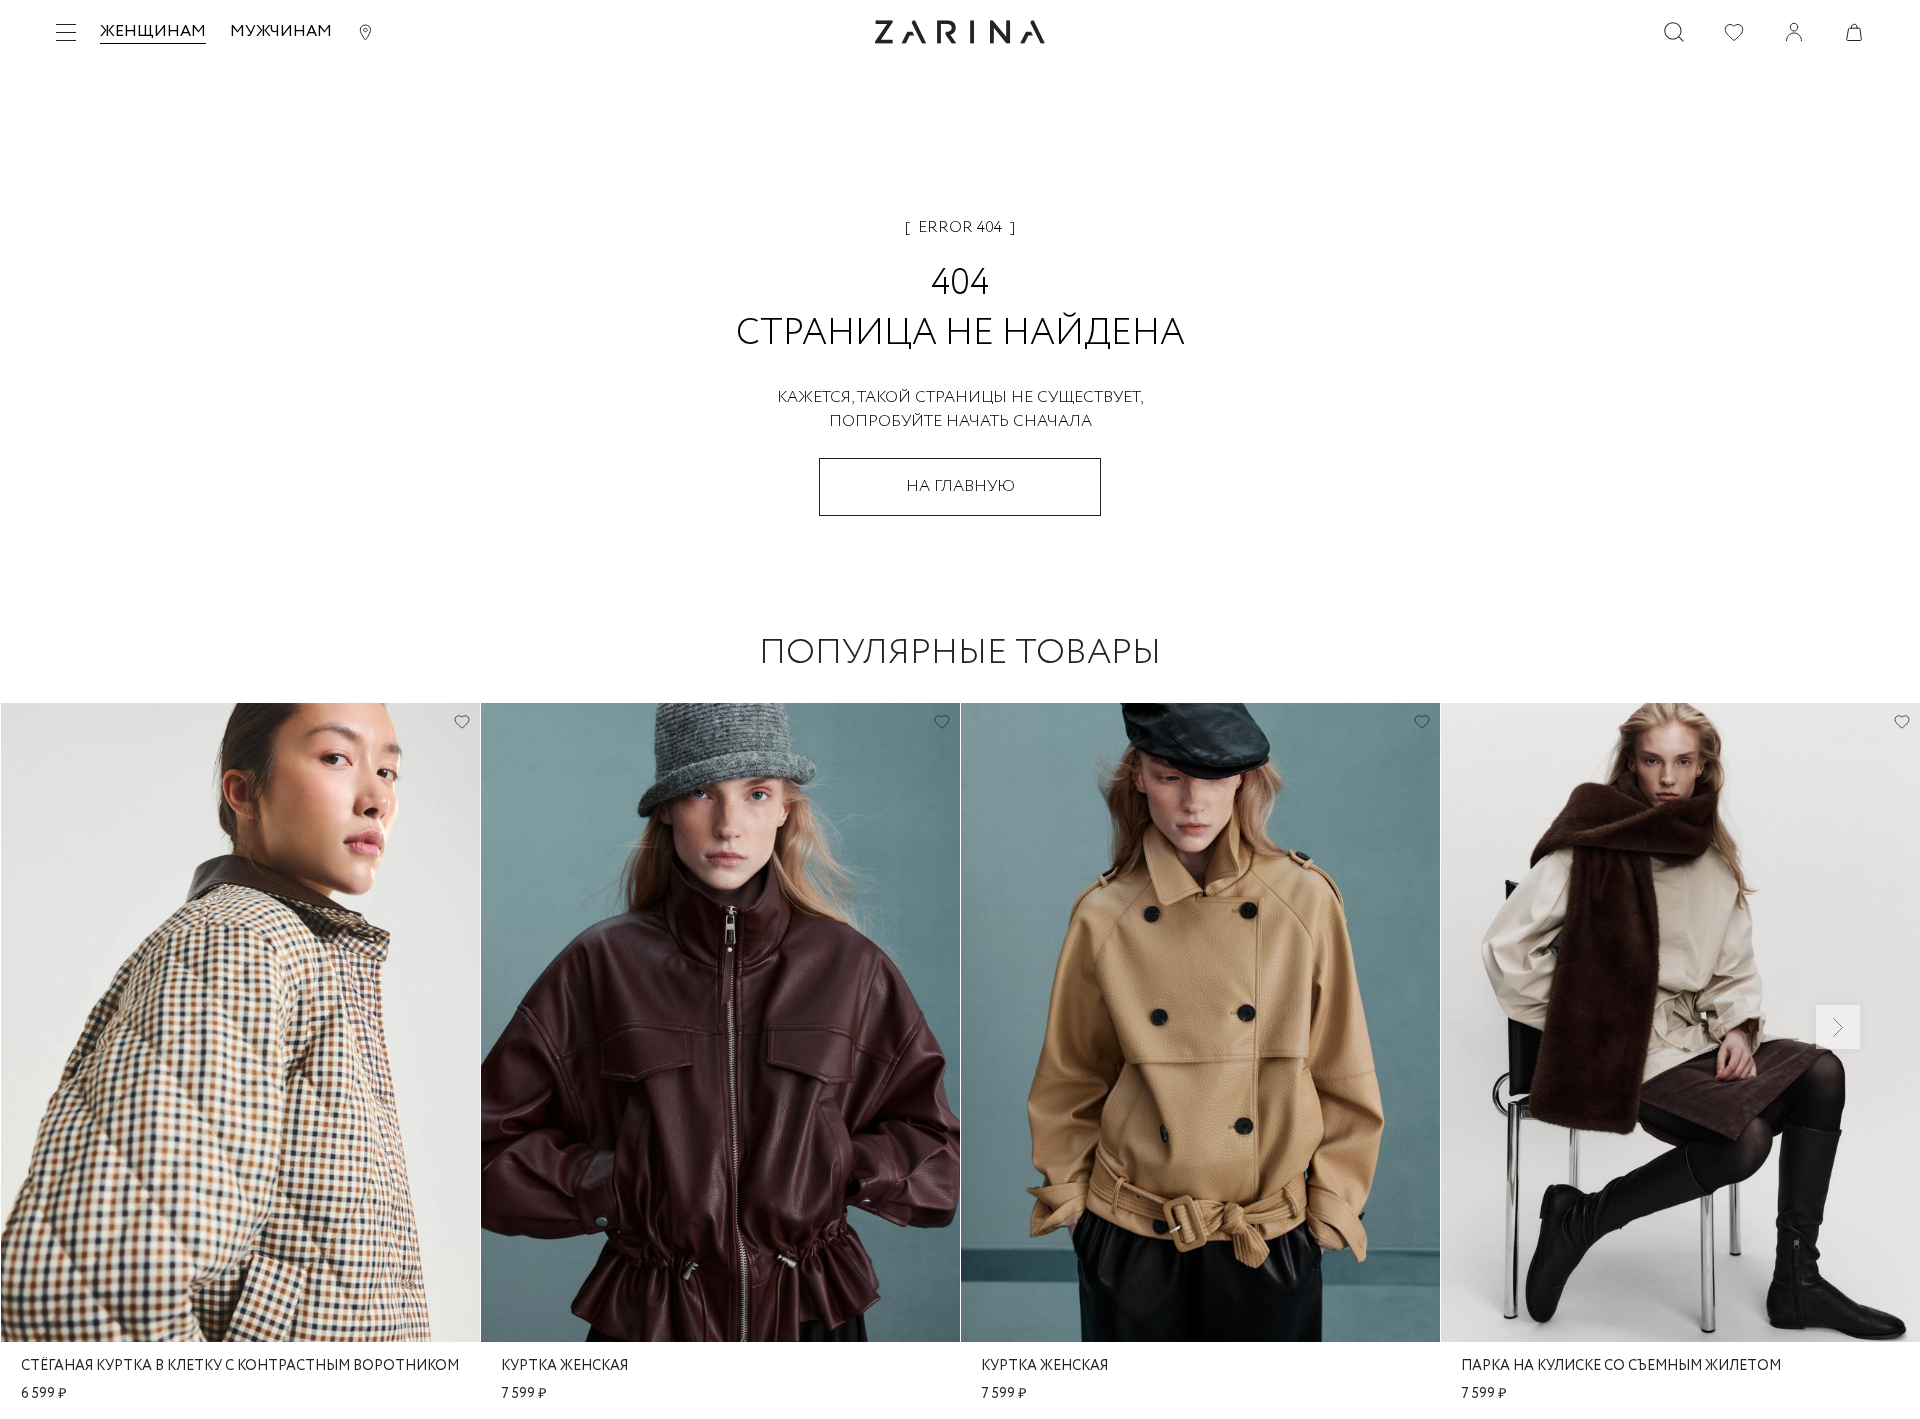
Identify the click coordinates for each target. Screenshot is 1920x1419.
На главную (960, 486)
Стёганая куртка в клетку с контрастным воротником (240, 1366)
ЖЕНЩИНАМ (153, 31)
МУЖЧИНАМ (281, 31)
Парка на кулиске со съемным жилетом (1621, 1366)
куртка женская (564, 1366)
